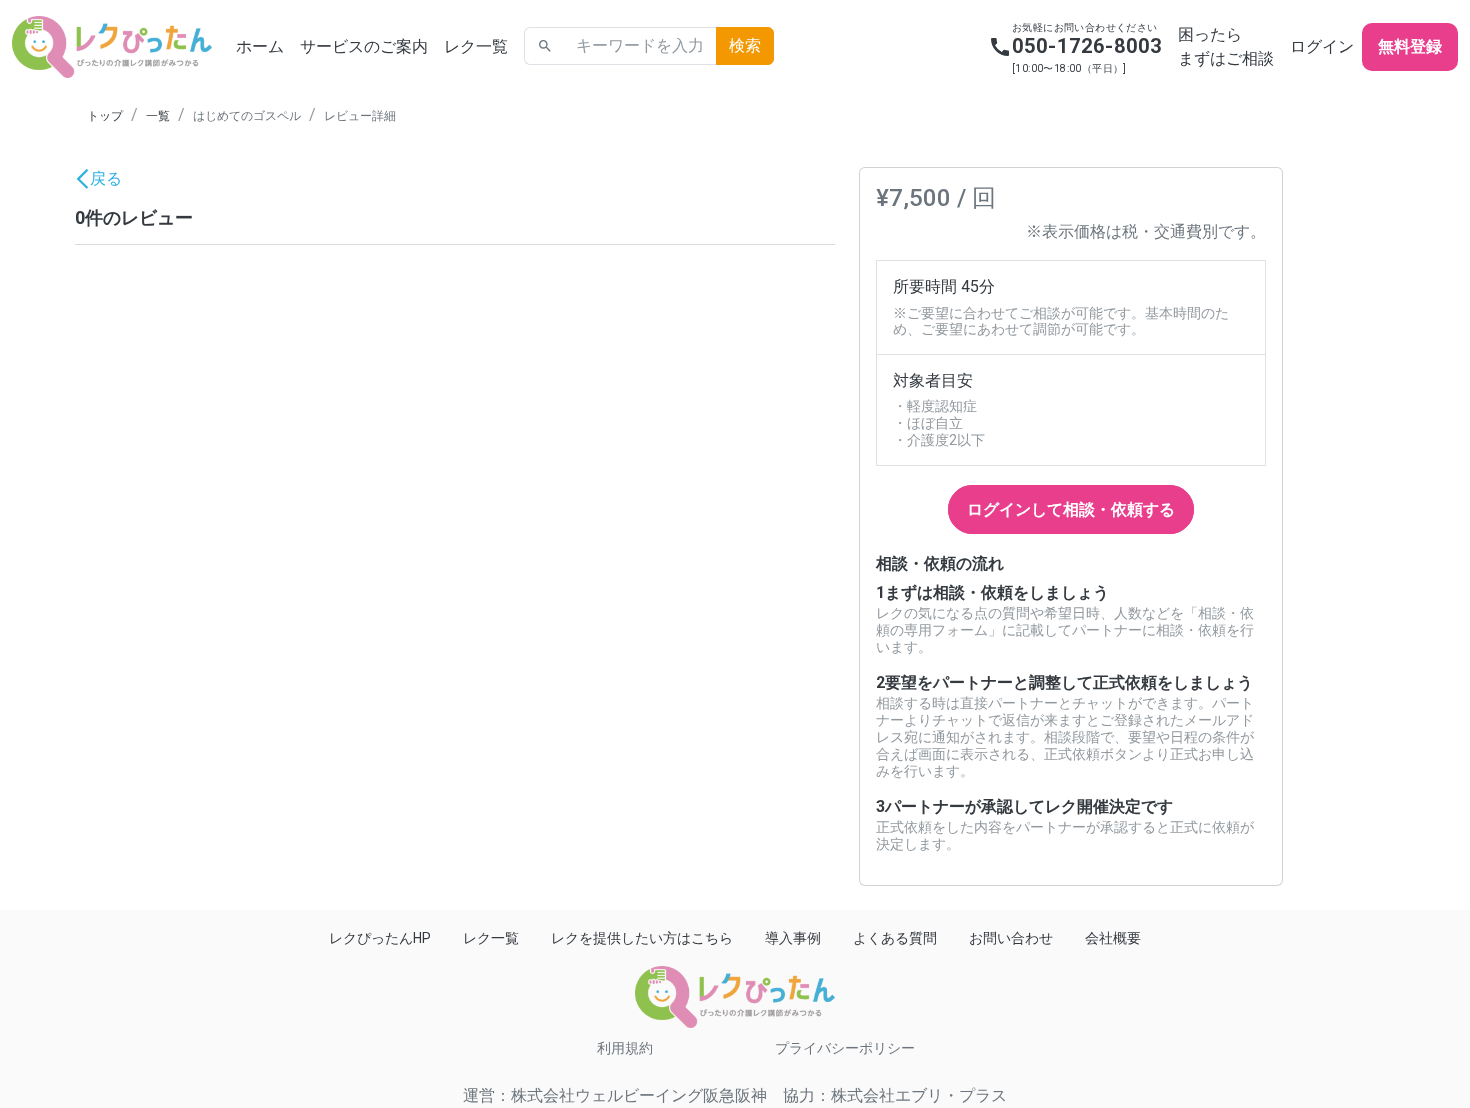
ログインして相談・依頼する (1071, 509)
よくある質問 (895, 938)
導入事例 (793, 938)
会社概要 (1113, 938)
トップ (105, 116)
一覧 (158, 116)
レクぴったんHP (380, 938)
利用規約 (625, 1048)
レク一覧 (476, 46)
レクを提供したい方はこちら (642, 938)
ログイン (1322, 46)
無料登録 (1410, 46)
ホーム (260, 46)
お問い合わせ (1011, 938)
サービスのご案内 (364, 46)
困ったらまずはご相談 (1226, 46)
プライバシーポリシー (845, 1048)
